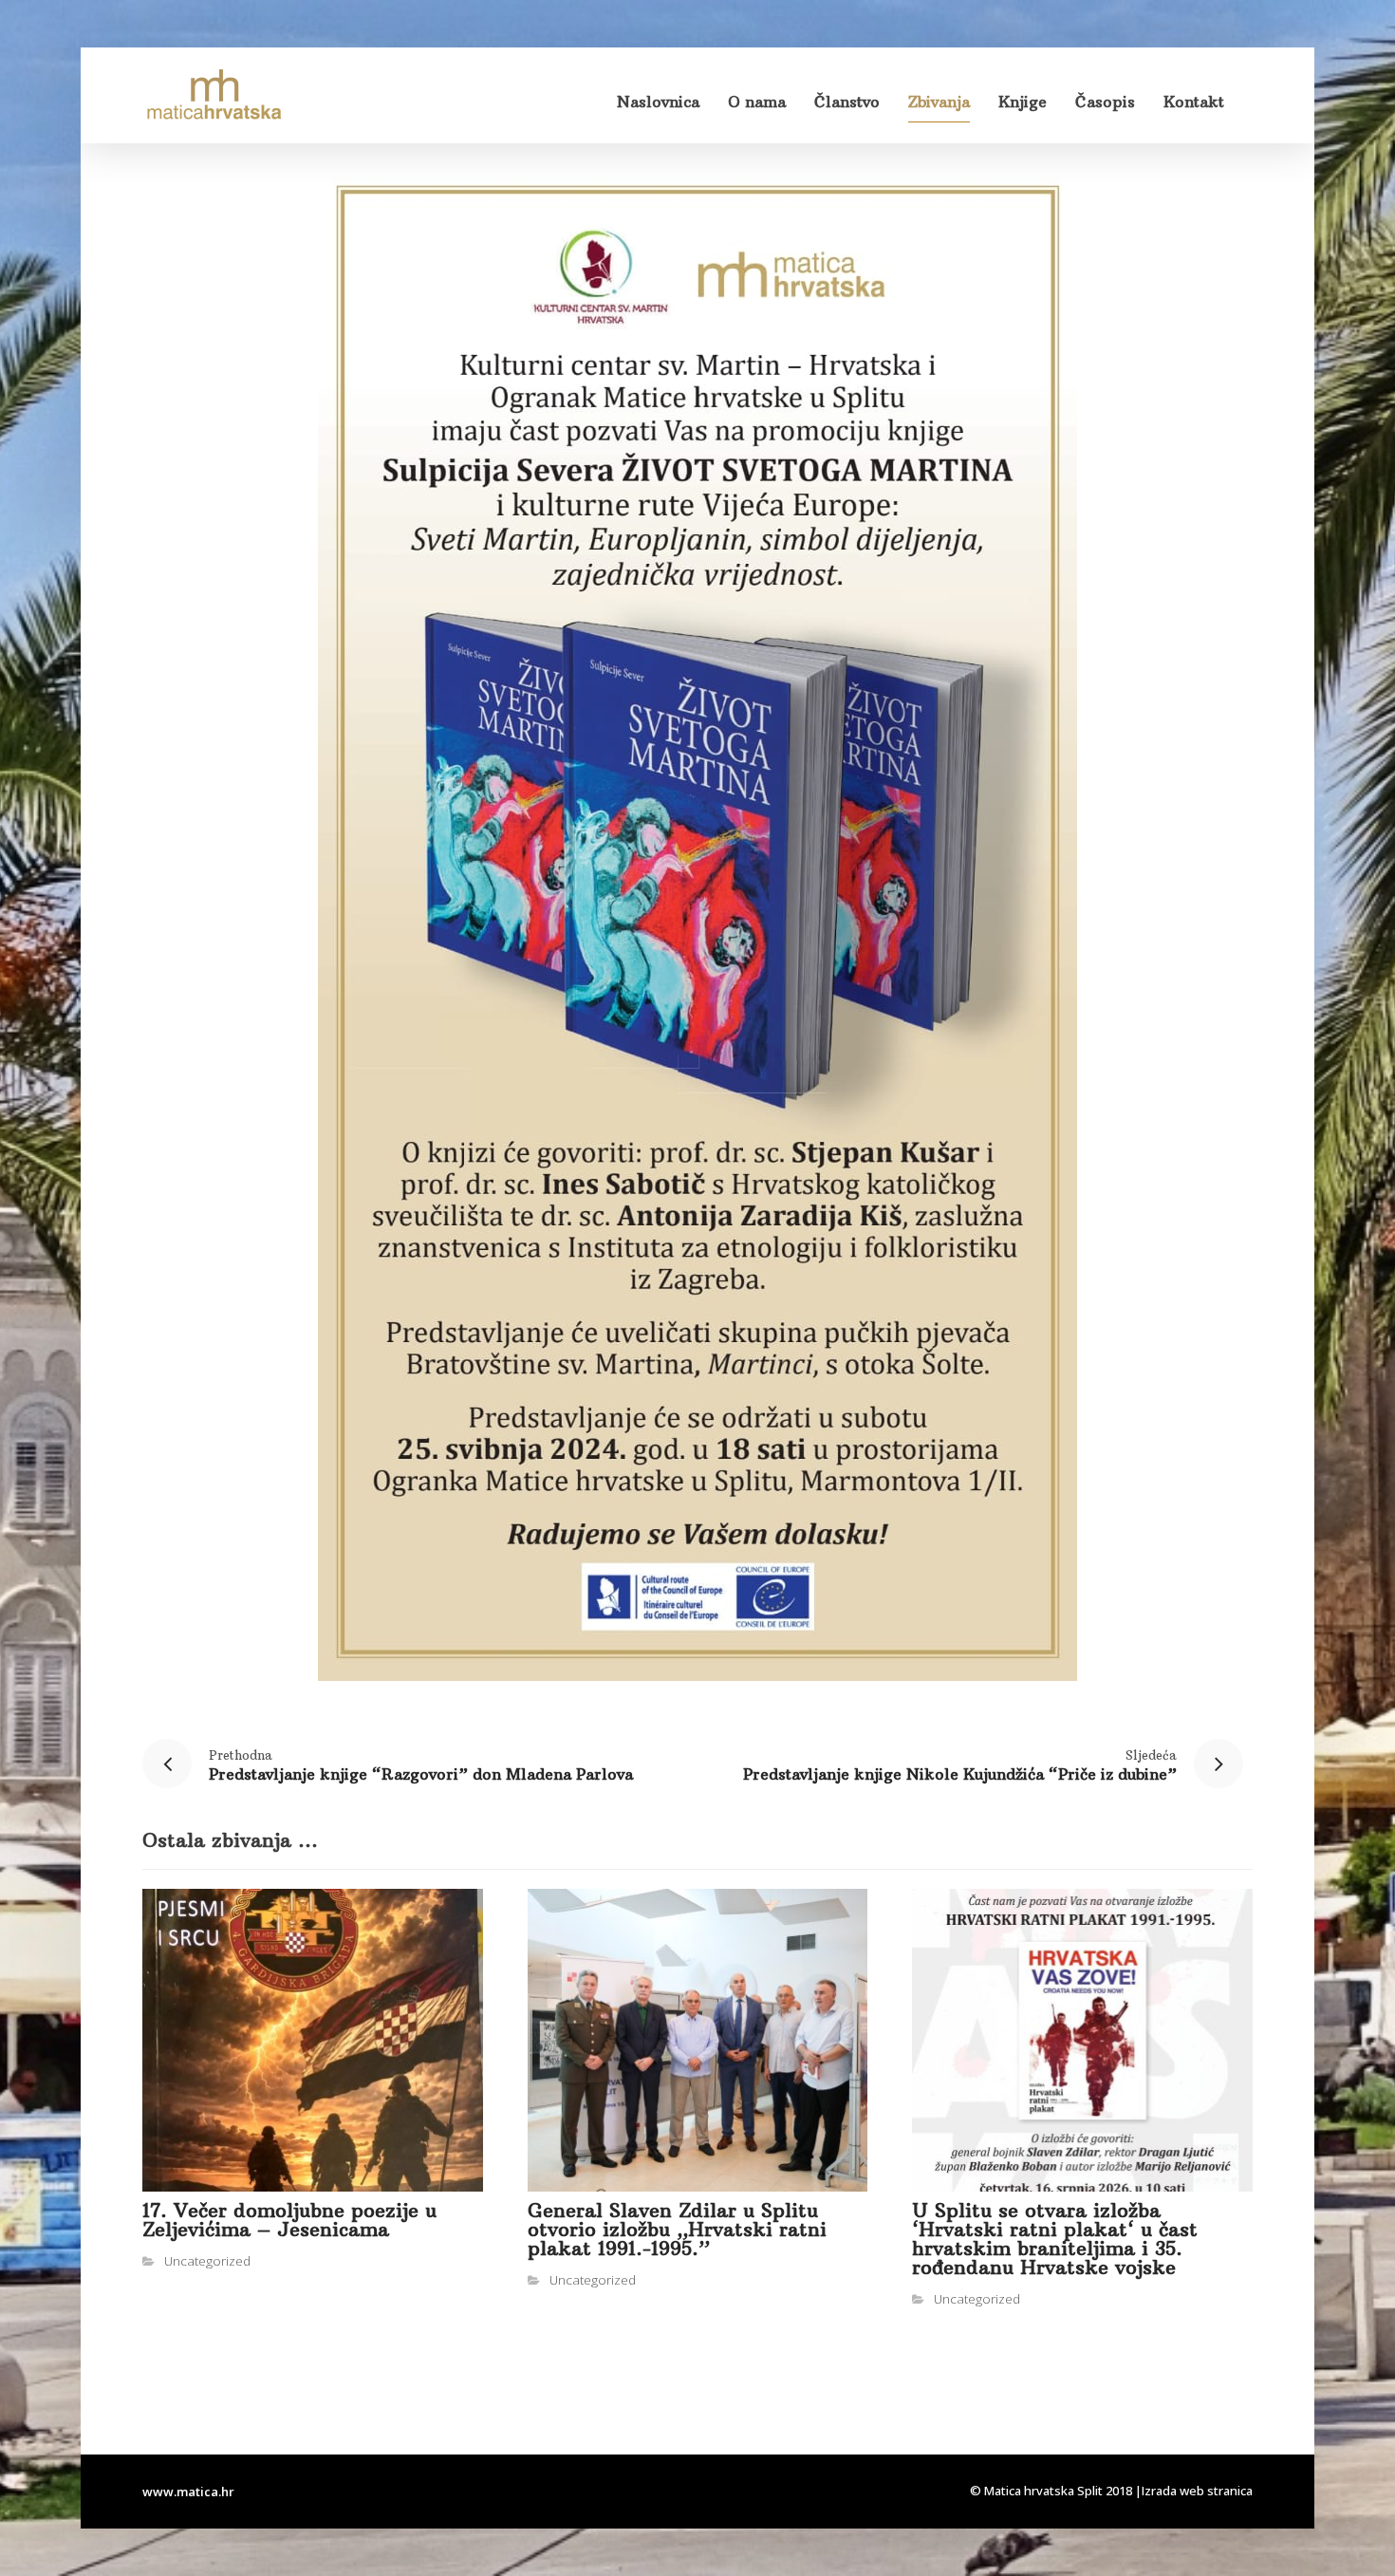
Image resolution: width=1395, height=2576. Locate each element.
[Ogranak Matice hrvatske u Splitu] (214, 95)
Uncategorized (207, 2261)
